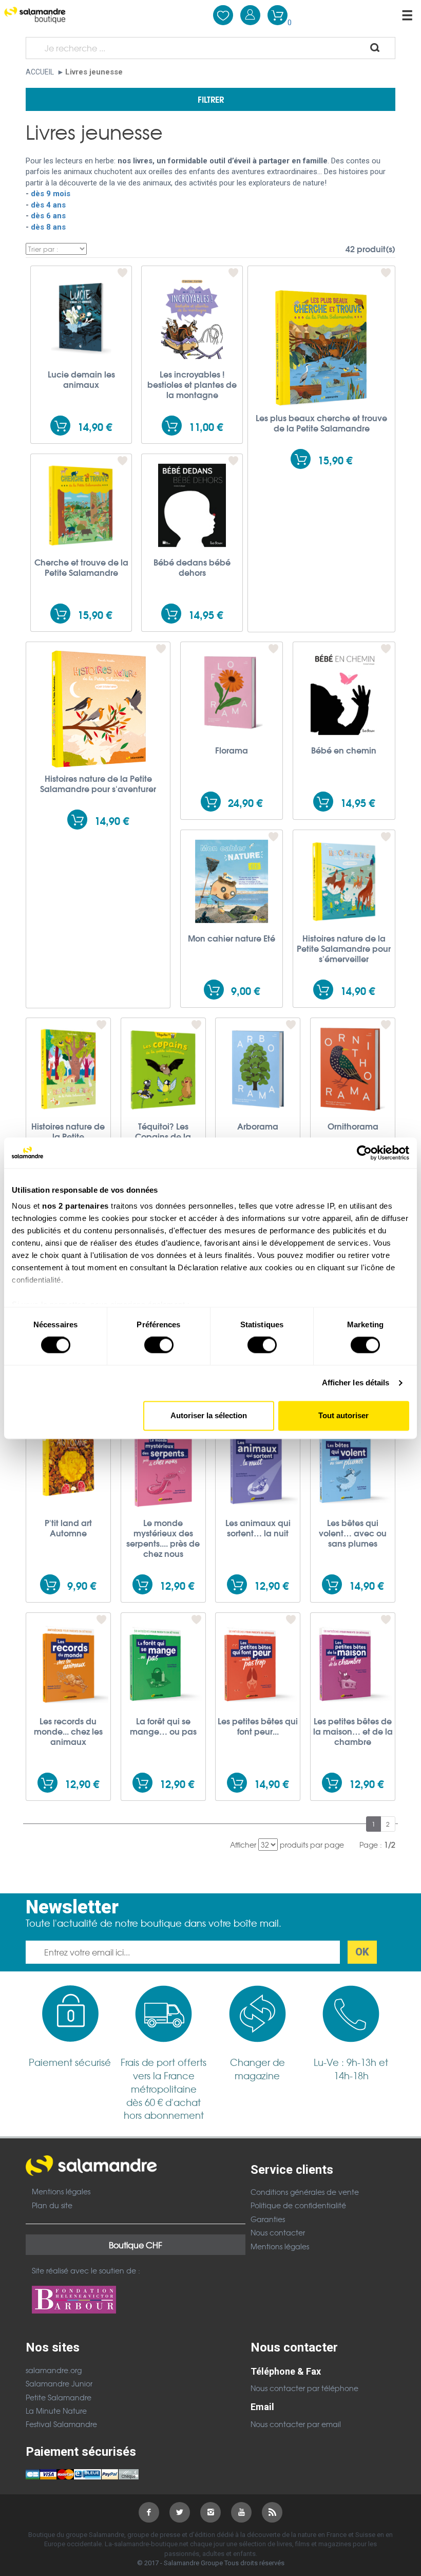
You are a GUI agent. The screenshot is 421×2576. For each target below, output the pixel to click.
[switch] (159, 1345)
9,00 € (245, 991)
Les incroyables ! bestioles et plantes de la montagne (192, 384)
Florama (232, 750)
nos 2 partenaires (75, 1206)
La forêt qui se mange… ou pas (163, 1726)
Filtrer (211, 99)
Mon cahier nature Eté (232, 938)
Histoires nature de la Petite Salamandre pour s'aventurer (98, 783)
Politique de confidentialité (298, 2205)
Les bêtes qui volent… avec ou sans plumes (353, 1533)
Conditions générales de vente (305, 2192)
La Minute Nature (56, 2411)
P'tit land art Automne (68, 1528)
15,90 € (335, 460)
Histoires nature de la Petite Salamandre (68, 1136)
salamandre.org (54, 2370)
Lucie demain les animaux (81, 379)
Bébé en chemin (344, 750)
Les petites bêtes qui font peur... (258, 1726)
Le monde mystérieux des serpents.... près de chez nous (163, 1538)
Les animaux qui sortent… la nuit (258, 1528)
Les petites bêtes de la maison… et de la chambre (353, 1731)
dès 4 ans (49, 205)
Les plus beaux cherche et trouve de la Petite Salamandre (321, 423)
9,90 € (82, 1585)
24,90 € (245, 803)
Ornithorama (353, 1126)
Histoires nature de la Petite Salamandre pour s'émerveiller (344, 948)
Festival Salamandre (61, 2424)
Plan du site (52, 2205)
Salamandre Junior (59, 2383)
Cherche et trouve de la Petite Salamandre (81, 567)
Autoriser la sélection (209, 1415)
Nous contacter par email (296, 2424)
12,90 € (177, 1585)
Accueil (40, 72)
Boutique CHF (136, 2245)
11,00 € (206, 427)
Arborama (258, 1126)
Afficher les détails (356, 1383)
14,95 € (206, 615)
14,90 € (95, 427)
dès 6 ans (49, 216)
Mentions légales (61, 2191)
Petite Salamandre (59, 2397)
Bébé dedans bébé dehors (192, 567)
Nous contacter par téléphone (304, 2388)
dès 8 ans (48, 227)
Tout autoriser (343, 1415)
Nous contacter (278, 2232)
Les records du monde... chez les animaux (68, 1731)
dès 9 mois (52, 194)
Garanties (268, 2219)
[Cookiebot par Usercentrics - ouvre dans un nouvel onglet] (364, 1153)
